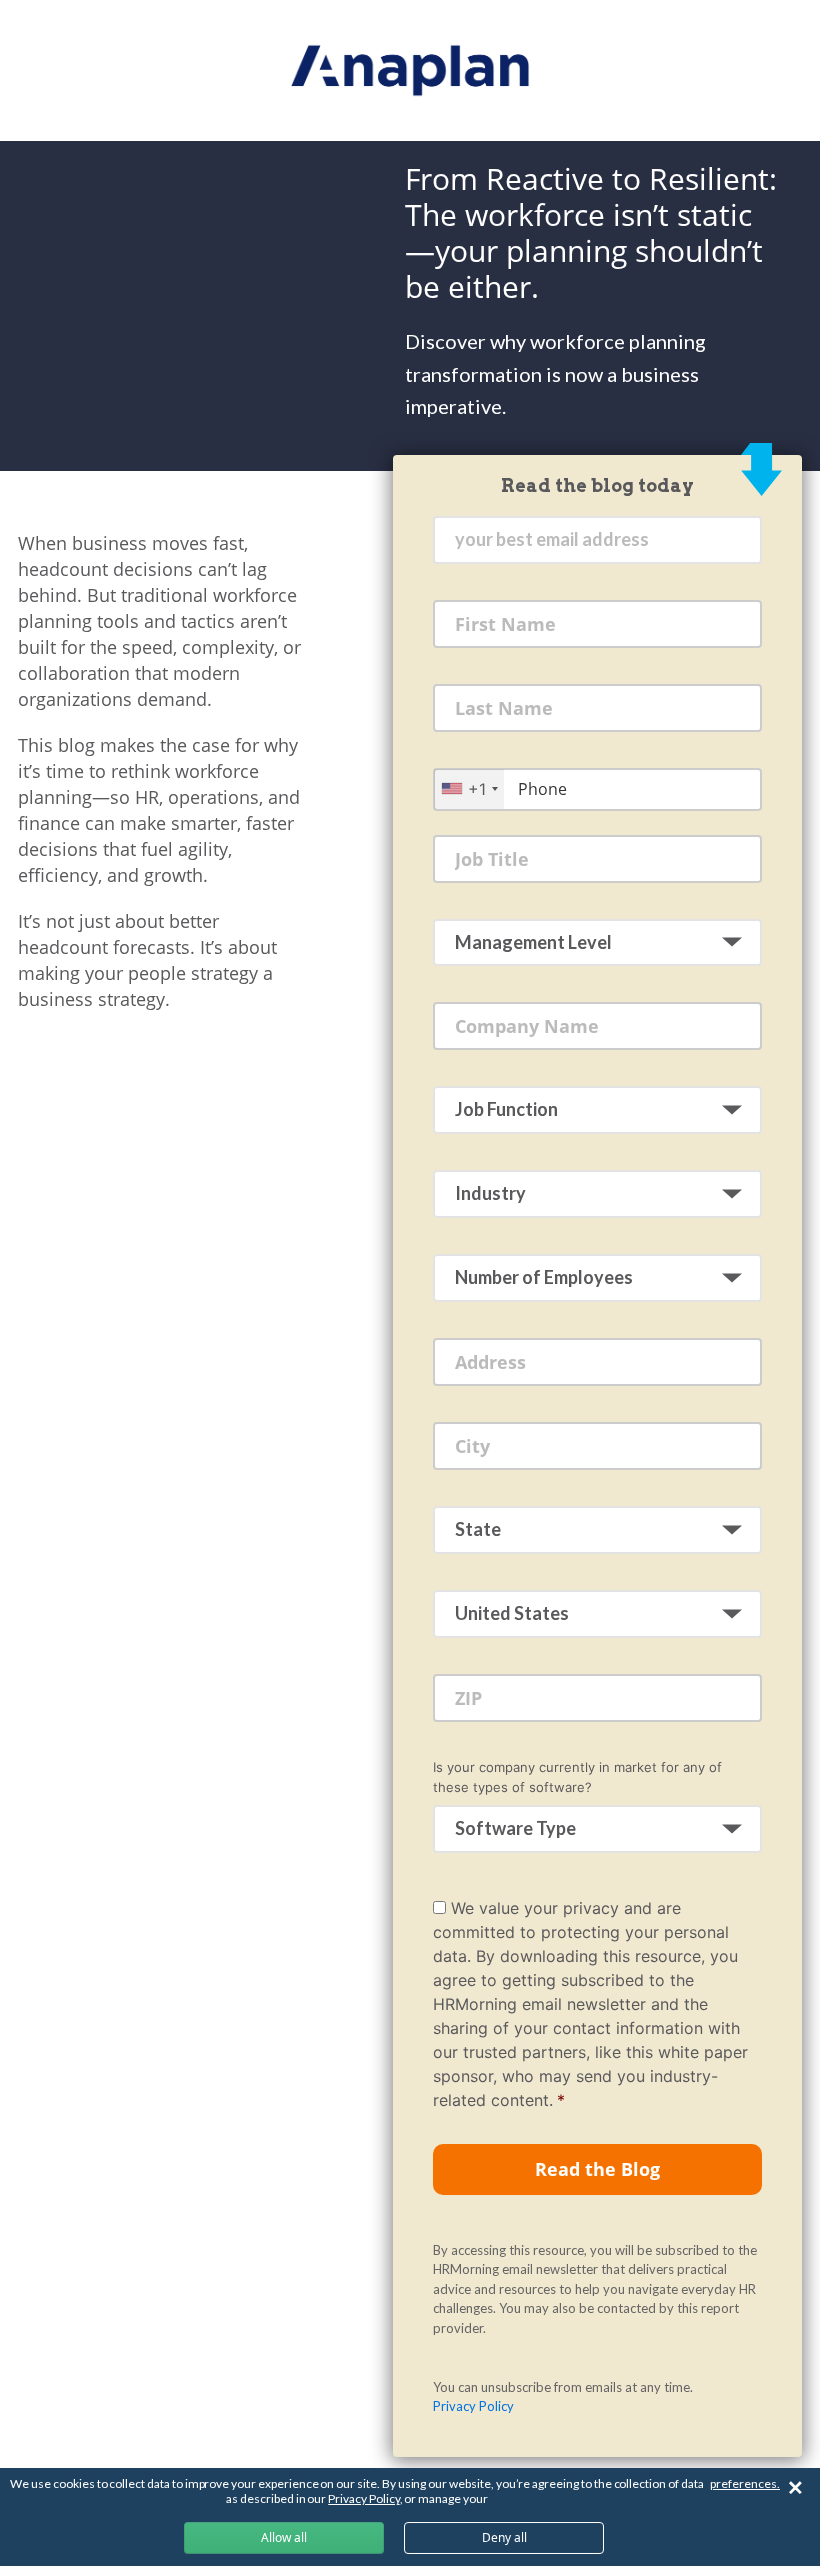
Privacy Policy (473, 2406)
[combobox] (469, 788)
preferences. (745, 2483)
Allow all (284, 2537)
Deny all (504, 2537)
